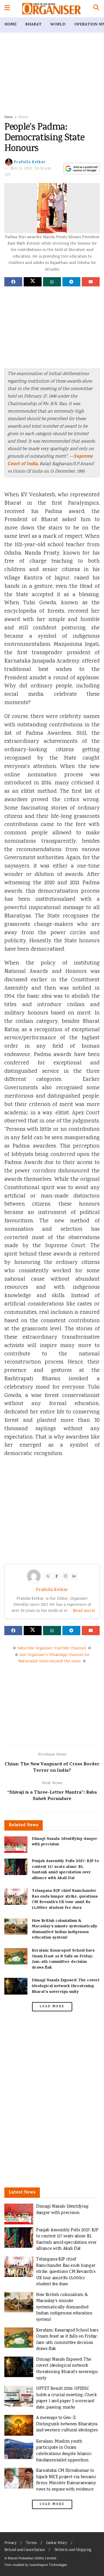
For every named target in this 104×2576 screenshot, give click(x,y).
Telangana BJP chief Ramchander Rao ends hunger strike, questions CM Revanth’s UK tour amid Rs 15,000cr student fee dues (65, 1900)
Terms (31, 2543)
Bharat (33, 25)
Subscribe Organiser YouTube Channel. (52, 1648)
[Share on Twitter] (33, 282)
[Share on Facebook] (13, 282)
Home (10, 25)
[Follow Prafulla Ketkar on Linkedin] (74, 1576)
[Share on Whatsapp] (52, 282)
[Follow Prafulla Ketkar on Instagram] (65, 1576)
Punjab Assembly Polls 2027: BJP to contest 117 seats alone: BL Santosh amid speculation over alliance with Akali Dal (65, 1870)
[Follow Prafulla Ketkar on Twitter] (48, 1576)
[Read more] (84, 1611)
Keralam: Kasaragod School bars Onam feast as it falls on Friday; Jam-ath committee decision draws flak (63, 1959)
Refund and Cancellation (25, 2550)
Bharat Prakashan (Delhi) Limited (32, 2559)
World (58, 25)
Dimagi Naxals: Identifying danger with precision (65, 1842)
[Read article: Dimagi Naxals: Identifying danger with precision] (16, 1845)
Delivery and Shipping (73, 2550)
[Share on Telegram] (71, 282)
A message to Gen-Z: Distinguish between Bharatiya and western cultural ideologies (67, 2424)
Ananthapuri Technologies (48, 2565)
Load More (52, 2007)
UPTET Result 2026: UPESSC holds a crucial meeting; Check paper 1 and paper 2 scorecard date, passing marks (66, 2398)
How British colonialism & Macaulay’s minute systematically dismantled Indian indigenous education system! (65, 1930)
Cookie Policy (57, 2543)
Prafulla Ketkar (30, 162)
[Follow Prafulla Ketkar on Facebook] (57, 1576)
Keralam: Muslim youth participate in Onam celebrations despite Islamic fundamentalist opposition (64, 2451)
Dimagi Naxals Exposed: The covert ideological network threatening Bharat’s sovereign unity (66, 1986)
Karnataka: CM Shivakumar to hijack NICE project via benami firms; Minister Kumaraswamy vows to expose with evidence (66, 2480)
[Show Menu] (7, 9)
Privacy (10, 2543)
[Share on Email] (91, 282)
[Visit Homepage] (52, 9)
